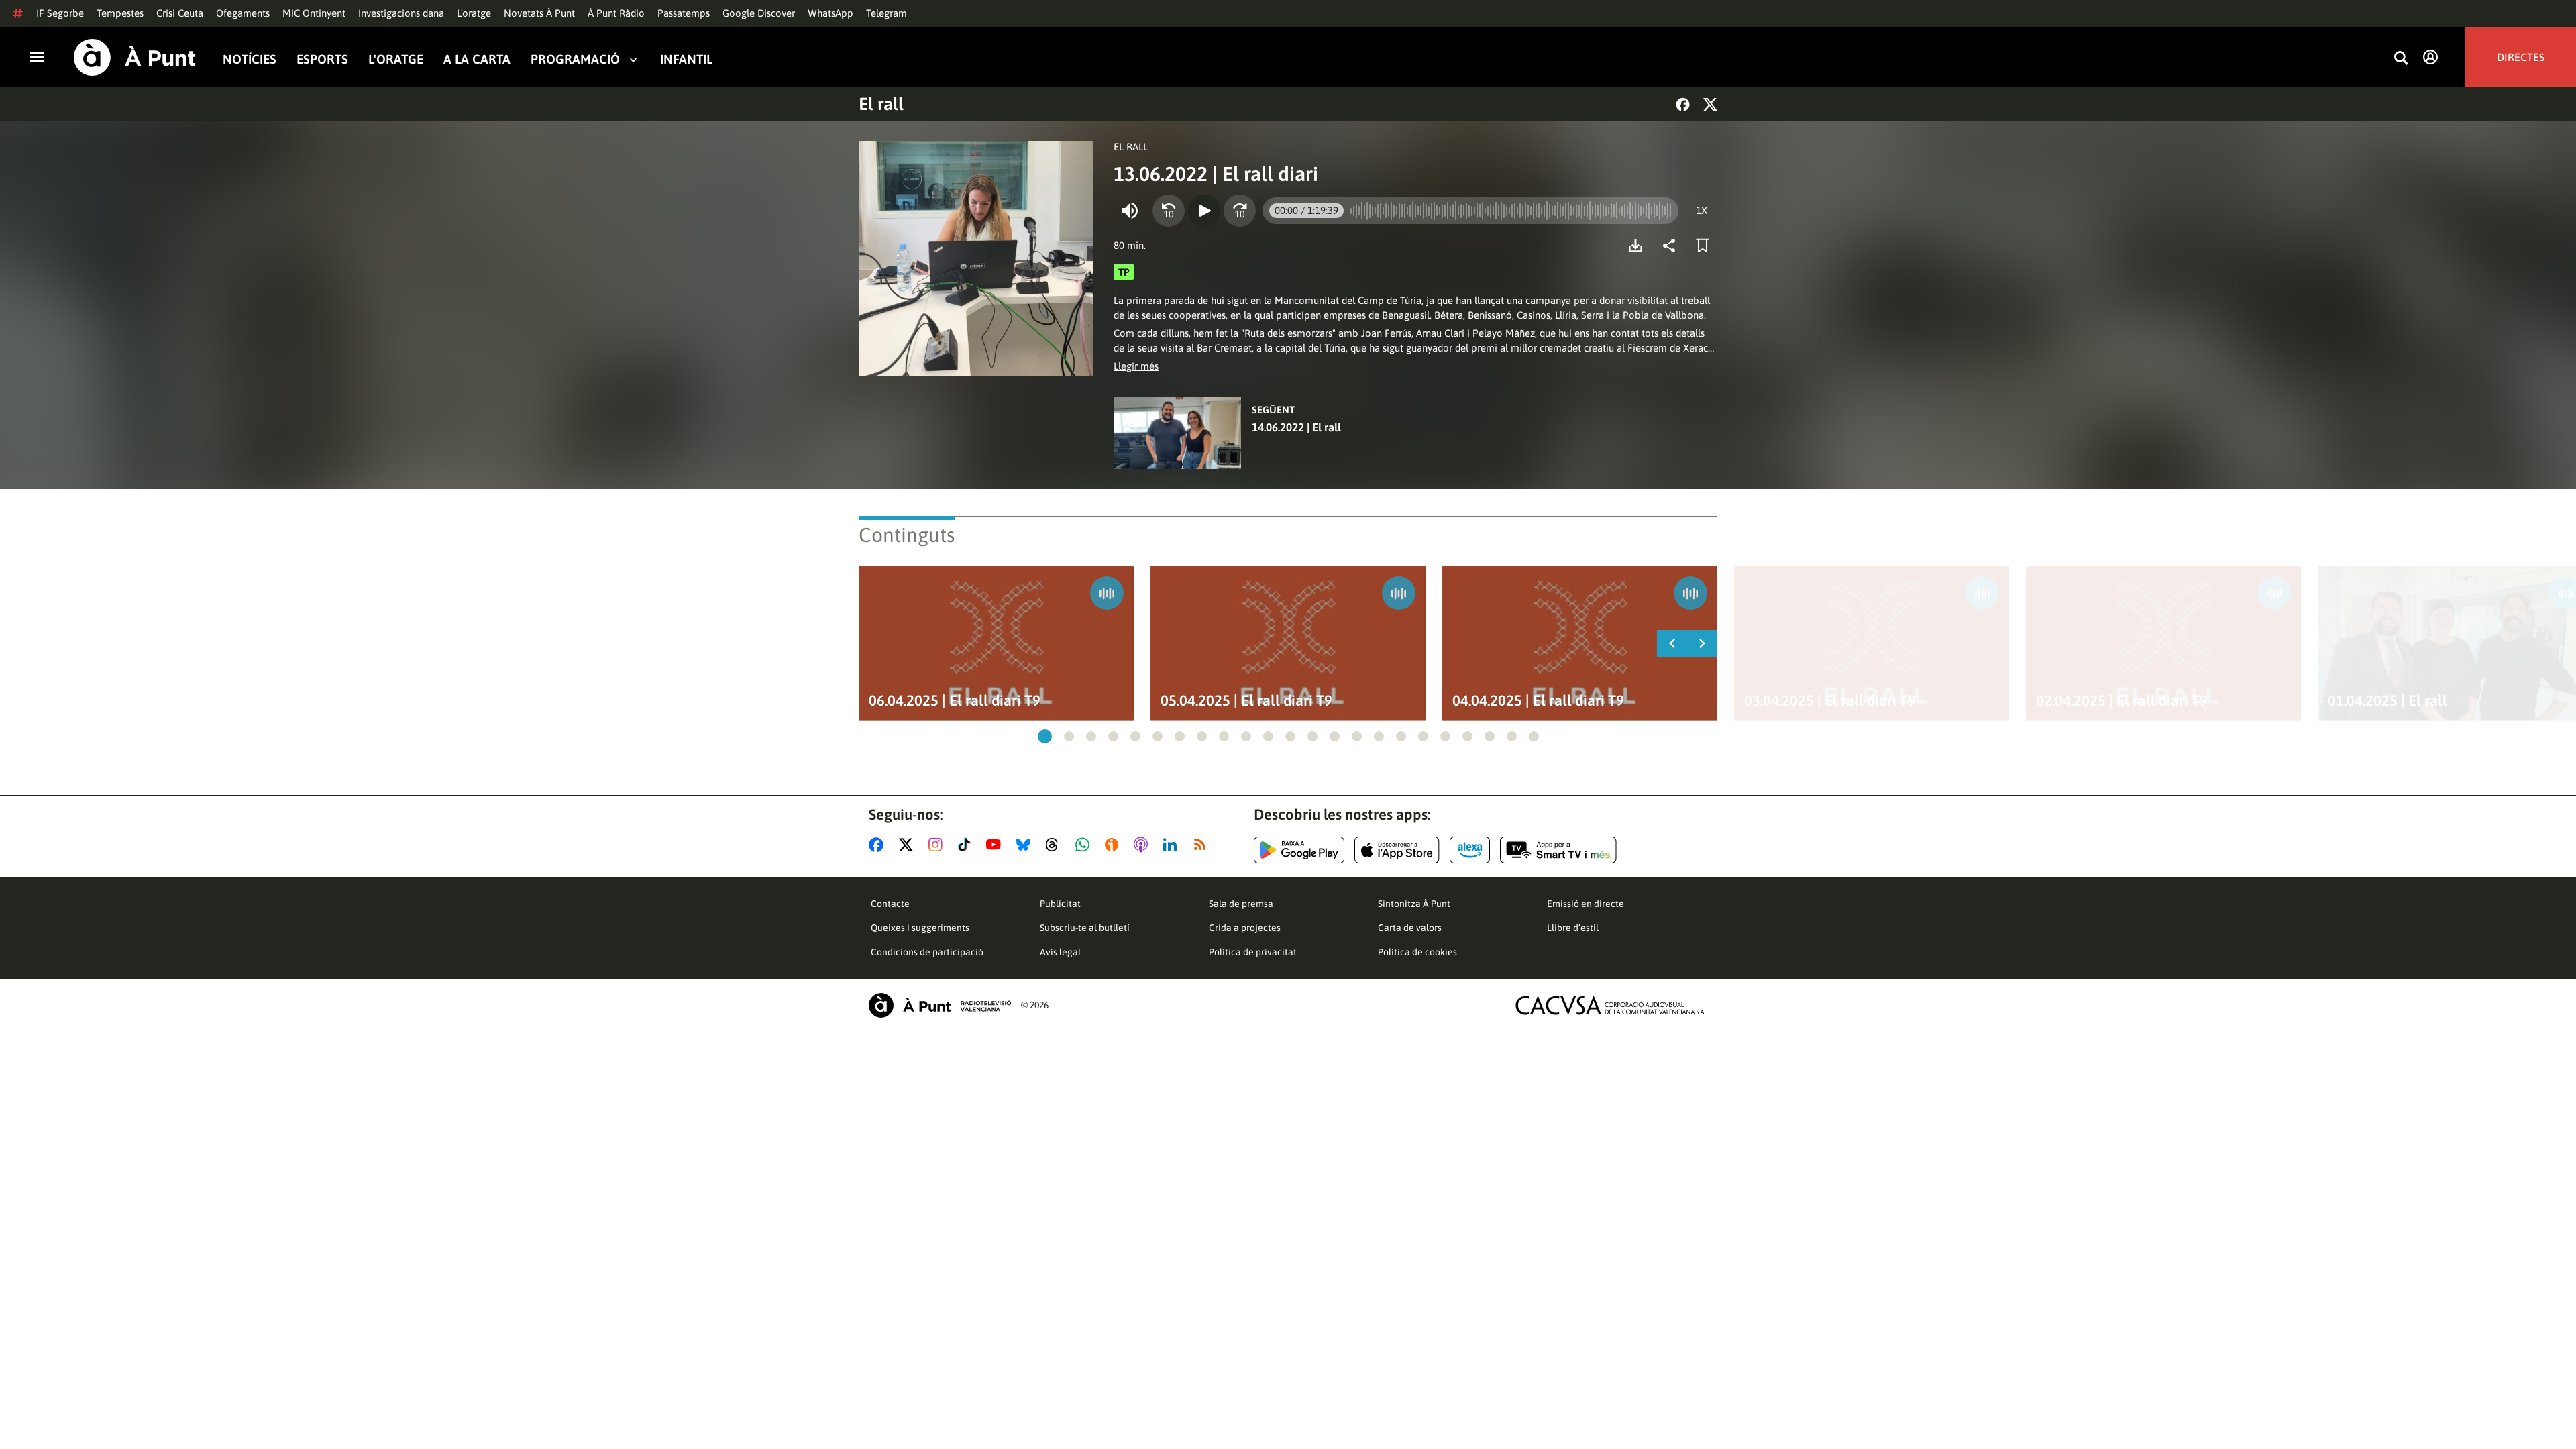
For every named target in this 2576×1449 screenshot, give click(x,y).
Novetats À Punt (539, 13)
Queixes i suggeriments (920, 928)
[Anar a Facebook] (879, 845)
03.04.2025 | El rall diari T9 (1830, 701)
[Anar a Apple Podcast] (1143, 845)
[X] (1710, 104)
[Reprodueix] (1204, 211)
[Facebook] (1683, 104)
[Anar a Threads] (1056, 845)
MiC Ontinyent (314, 13)
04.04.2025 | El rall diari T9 (1538, 701)
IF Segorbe (60, 13)
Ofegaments (243, 13)
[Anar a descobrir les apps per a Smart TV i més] (1558, 850)
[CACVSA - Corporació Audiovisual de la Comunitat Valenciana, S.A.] (1611, 1005)
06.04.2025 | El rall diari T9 (955, 701)
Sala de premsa (1241, 904)
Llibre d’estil (1573, 928)
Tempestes (120, 13)
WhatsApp (830, 13)
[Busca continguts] (2401, 59)
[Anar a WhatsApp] (1085, 845)
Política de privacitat (1253, 952)
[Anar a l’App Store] (1397, 850)
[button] (1045, 736)
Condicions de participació (927, 952)
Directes (2521, 57)
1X (1702, 210)
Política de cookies (1417, 952)
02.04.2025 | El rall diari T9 (2122, 701)
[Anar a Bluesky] (1026, 845)
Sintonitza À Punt (1414, 904)
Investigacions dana (401, 13)
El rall (881, 104)
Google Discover (759, 13)
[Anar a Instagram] (938, 845)
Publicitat (1060, 904)
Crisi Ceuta (180, 13)
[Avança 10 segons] (1240, 211)
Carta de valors (1410, 928)
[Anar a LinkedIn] (1173, 845)
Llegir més (1136, 366)
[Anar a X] (909, 845)
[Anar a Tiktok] (967, 845)
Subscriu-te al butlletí (1085, 928)
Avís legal (1060, 952)
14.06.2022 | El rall (1296, 427)
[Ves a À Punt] (135, 57)
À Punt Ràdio (616, 13)
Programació (575, 59)
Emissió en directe (1586, 904)
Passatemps (684, 13)
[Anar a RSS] (1203, 845)
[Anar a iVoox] (1114, 845)
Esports (322, 59)
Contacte (890, 904)
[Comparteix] (1672, 246)
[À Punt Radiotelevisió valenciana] (940, 1005)
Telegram (887, 13)
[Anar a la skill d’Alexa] (1470, 850)
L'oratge (474, 13)
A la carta (477, 59)
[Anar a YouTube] (996, 845)
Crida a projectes (1245, 928)
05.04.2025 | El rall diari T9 (1246, 701)
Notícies (250, 59)
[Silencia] (1130, 211)
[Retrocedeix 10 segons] (1169, 211)
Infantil (686, 59)
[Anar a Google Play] (1299, 850)
